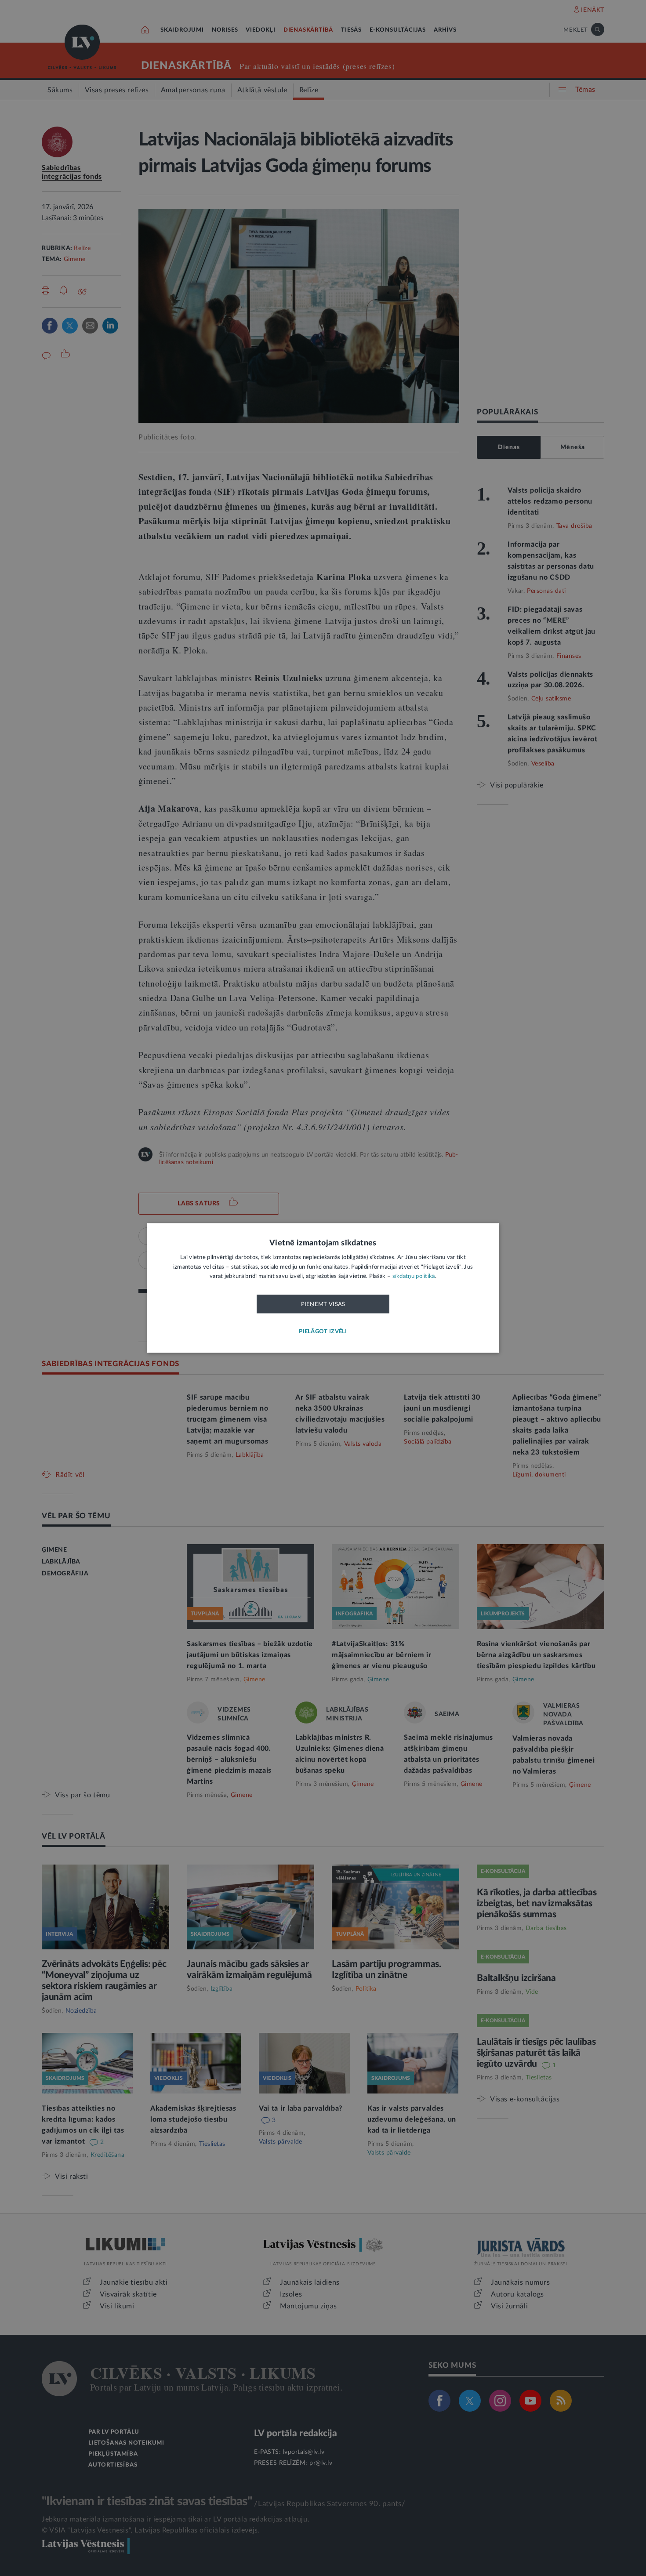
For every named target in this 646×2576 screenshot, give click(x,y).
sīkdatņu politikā (414, 1277)
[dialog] (323, 1288)
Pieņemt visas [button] (323, 1304)
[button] (323, 1332)
